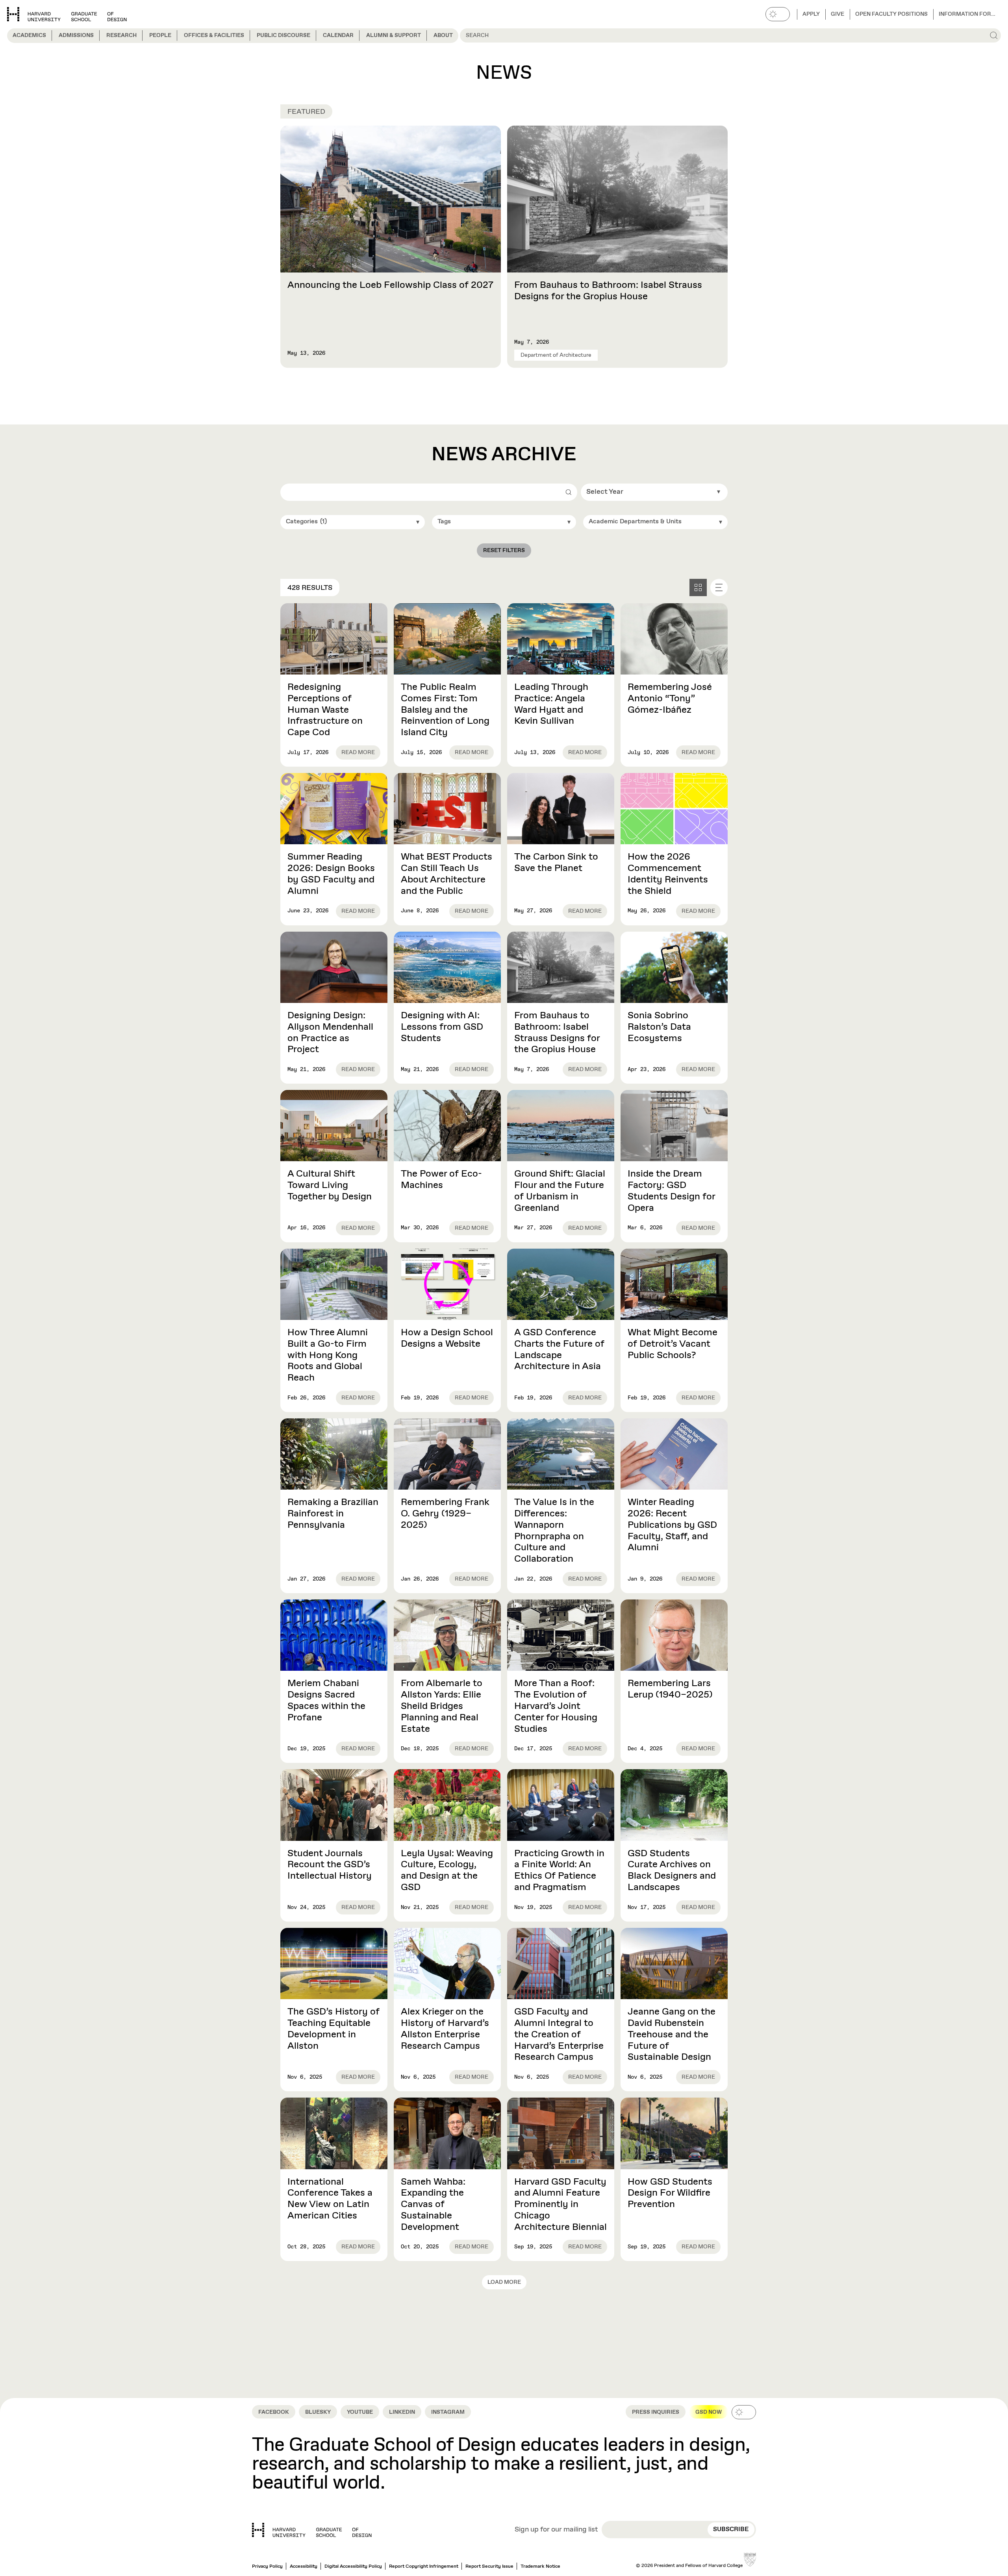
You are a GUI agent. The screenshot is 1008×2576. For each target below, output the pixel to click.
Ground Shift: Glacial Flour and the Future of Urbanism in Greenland (560, 1191)
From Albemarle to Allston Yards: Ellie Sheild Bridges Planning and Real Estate (442, 1706)
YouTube (360, 2412)
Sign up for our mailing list (556, 2530)
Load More (504, 2282)
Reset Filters (504, 550)
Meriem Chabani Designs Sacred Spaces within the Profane (326, 1700)
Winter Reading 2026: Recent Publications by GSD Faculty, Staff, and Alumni (672, 1525)
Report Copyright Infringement (424, 2567)
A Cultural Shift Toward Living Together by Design (330, 1185)
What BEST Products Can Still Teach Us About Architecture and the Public (447, 874)
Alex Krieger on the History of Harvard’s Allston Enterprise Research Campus (445, 2029)
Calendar (338, 35)
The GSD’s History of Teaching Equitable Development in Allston (334, 2029)
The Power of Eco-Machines (441, 1180)
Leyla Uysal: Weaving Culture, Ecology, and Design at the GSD (447, 1870)
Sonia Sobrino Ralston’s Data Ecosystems (659, 1027)
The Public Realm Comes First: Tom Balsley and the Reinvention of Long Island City (445, 710)
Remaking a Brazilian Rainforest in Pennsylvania (333, 1514)
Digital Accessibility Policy (353, 2567)
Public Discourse (283, 35)
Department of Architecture (556, 355)
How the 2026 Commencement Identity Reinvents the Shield (668, 874)
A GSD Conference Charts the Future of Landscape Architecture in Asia (559, 1349)
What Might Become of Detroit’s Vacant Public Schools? (673, 1344)
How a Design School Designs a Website (447, 1338)
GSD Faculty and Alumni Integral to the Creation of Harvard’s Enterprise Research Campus (559, 2034)
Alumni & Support (394, 35)
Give (838, 14)
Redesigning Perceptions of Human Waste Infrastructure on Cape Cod (325, 710)
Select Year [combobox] (605, 492)
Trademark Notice (540, 2567)
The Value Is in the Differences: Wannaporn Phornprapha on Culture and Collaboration (554, 1531)
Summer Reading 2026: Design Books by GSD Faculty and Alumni (331, 874)
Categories (306, 522)
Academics (29, 35)
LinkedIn (402, 2412)
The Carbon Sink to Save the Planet (556, 863)
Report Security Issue (489, 2567)
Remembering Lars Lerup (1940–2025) (670, 1689)
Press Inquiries (656, 2412)
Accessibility (304, 2567)
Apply (811, 14)
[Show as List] (719, 587)
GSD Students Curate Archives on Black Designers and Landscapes (672, 1870)
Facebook (274, 2412)
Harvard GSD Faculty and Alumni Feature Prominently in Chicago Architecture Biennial (561, 2204)
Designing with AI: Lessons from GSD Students (442, 1027)
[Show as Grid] (698, 587)
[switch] (778, 14)
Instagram (448, 2412)
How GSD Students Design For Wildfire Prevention (670, 2193)
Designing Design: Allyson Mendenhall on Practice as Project (330, 1032)
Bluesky (318, 2412)
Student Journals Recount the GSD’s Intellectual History (330, 1865)
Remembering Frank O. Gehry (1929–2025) (445, 1514)
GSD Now (709, 2412)
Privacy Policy (267, 2567)
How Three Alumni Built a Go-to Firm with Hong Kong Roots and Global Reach (328, 1355)
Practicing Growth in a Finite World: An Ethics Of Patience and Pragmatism (559, 1870)
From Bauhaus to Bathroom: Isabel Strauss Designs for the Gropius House (608, 291)
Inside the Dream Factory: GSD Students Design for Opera (672, 1191)
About (443, 35)
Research (121, 35)
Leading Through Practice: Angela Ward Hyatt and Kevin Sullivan (551, 704)
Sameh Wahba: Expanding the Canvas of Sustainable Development (433, 2204)
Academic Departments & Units (635, 522)
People (160, 35)
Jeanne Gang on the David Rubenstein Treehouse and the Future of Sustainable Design (672, 2034)
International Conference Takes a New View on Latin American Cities (330, 2199)
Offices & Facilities (214, 35)
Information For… (967, 14)
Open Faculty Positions (891, 14)
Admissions (76, 35)
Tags (444, 522)
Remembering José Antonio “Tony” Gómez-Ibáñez (670, 699)
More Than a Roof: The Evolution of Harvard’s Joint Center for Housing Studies (556, 1706)
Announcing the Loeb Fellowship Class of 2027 (390, 285)
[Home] (312, 2530)
